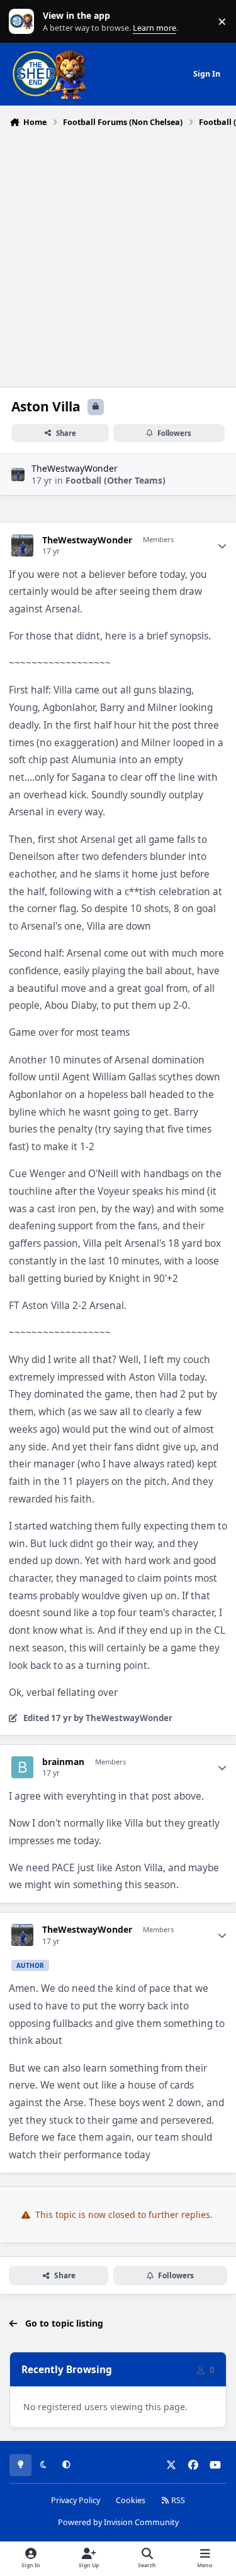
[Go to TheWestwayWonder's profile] (18, 475)
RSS (177, 2500)
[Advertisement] (118, 256)
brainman (63, 1762)
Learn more (24, 22)
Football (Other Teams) (115, 480)
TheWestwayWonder (75, 468)
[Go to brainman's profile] (22, 1767)
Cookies (131, 2500)
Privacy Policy (76, 2500)
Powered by (118, 2522)
